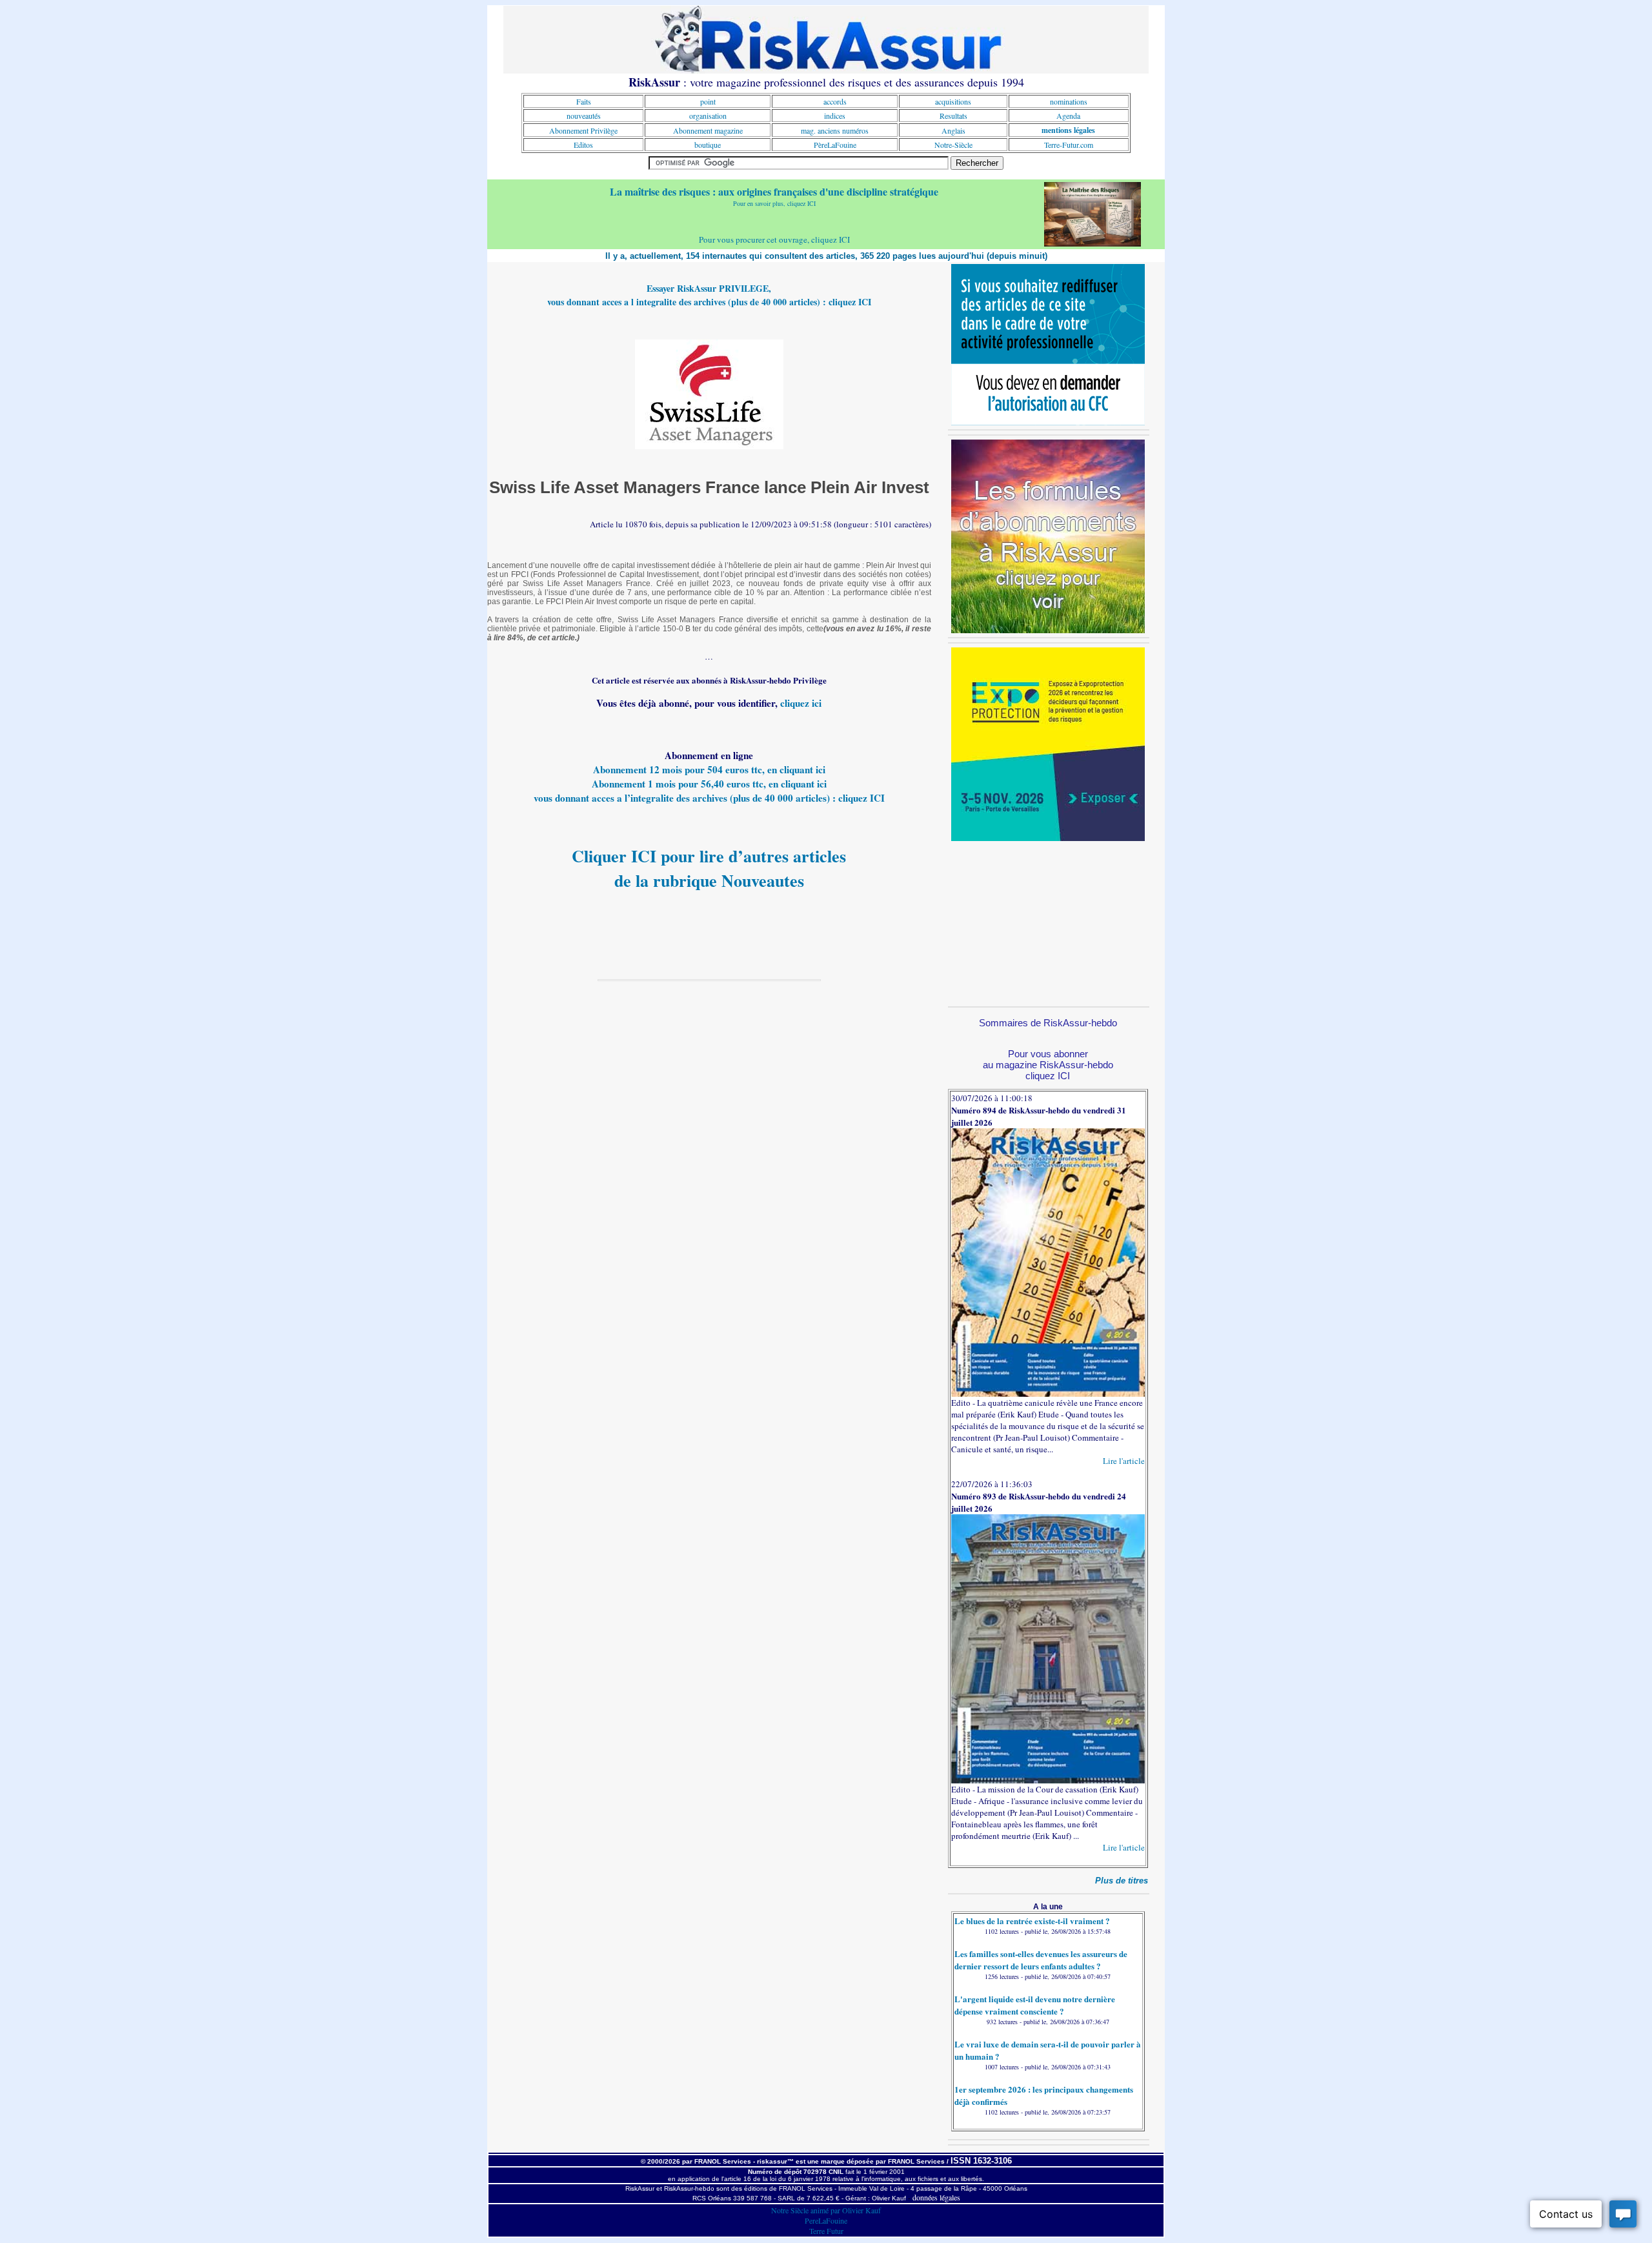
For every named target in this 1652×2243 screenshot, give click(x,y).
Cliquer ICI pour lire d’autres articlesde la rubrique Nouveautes (709, 868)
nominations (1069, 101)
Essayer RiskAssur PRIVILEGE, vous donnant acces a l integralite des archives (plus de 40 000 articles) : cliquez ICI (709, 295)
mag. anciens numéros (835, 130)
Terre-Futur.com (1069, 145)
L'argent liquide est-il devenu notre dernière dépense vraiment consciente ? (1035, 2005)
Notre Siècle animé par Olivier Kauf (826, 2210)
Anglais (953, 130)
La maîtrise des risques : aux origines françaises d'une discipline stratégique (774, 191)
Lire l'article (1124, 1461)
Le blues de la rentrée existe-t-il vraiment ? (1032, 1921)
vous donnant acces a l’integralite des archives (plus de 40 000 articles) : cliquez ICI (709, 798)
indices (835, 116)
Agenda (1068, 116)
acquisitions (953, 101)
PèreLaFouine (835, 145)
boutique (708, 145)
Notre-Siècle (953, 145)
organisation (708, 116)
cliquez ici (801, 703)
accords (835, 101)
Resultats (953, 116)
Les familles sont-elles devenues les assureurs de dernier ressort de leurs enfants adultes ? (1041, 1960)
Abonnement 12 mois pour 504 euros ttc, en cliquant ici (709, 769)
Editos (583, 145)
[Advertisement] (1048, 922)
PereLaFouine (826, 2220)
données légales (936, 2197)
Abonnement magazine (708, 130)
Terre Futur (826, 2231)
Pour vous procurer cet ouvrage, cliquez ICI (774, 239)
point (708, 101)
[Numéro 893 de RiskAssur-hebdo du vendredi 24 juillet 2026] (1048, 1780)
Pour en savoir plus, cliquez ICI (774, 203)
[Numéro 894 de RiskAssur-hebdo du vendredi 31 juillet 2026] (1048, 1394)
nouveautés (584, 116)
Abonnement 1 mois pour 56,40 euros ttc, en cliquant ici (709, 784)
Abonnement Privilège (583, 130)
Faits (584, 101)
